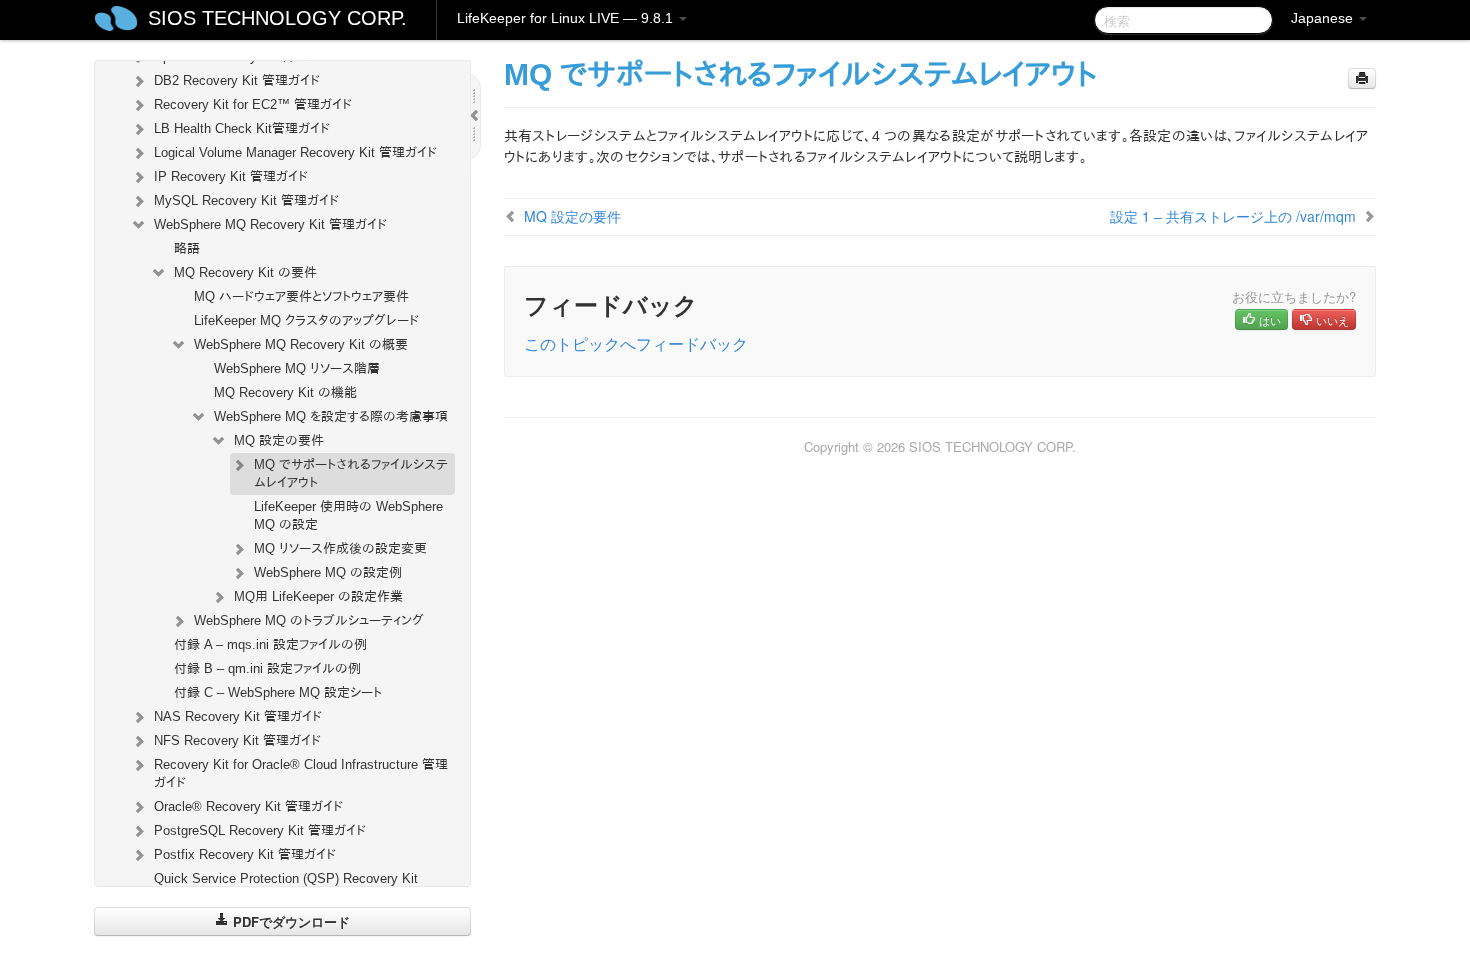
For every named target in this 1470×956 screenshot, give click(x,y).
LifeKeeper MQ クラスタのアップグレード (306, 320)
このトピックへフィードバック (636, 343)
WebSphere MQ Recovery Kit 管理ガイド (270, 224)
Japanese (1324, 18)
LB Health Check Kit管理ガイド (242, 128)
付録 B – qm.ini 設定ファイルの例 (267, 668)
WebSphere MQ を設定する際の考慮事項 (331, 416)
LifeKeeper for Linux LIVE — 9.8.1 (567, 18)
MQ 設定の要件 (279, 440)
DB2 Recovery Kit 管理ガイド (237, 80)
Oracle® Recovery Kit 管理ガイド (248, 806)
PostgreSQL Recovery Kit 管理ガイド (260, 830)
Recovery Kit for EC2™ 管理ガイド (253, 104)
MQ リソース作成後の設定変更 (340, 548)
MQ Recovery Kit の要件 (245, 272)
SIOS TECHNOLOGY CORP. (277, 18)
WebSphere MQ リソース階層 (297, 368)
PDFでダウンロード (289, 921)
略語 (187, 248)
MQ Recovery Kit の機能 (285, 392)
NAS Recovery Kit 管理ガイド (238, 716)
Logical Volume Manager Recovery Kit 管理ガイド (295, 152)
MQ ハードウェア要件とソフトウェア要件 (301, 296)
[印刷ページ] (1362, 78)
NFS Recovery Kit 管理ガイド (237, 740)
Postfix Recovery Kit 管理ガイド (245, 854)
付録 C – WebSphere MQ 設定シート (278, 692)
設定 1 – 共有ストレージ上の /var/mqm (1233, 216)
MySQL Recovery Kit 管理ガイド (246, 200)
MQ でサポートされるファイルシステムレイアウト (351, 473)
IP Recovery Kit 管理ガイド (231, 176)
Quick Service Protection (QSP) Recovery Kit (286, 878)
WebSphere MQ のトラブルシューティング (309, 620)
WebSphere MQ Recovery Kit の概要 (301, 344)
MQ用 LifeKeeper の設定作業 (318, 596)
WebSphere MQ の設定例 (328, 572)
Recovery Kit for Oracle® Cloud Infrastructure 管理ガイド (301, 773)
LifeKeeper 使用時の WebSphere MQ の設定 (348, 515)
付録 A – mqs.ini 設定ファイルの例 (270, 644)
